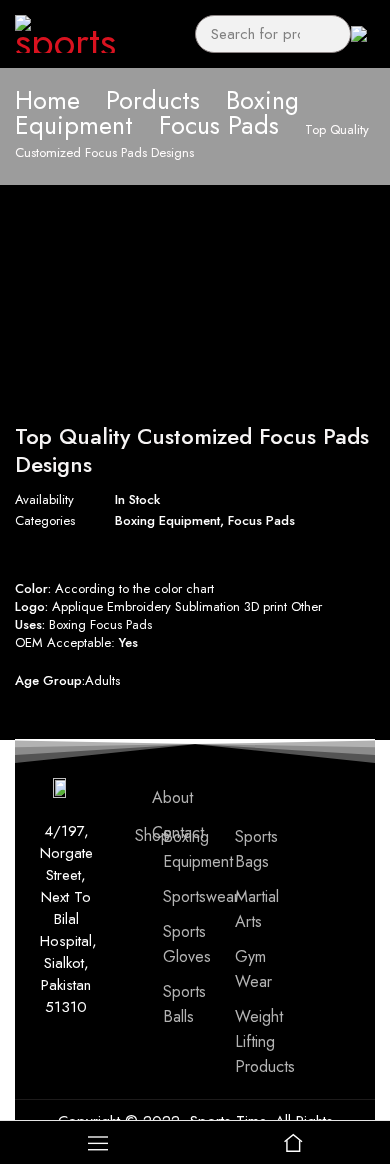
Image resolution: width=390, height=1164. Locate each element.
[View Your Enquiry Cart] (363, 34)
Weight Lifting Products (265, 1041)
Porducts (153, 100)
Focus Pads (219, 125)
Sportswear (201, 896)
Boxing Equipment (167, 521)
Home (47, 100)
